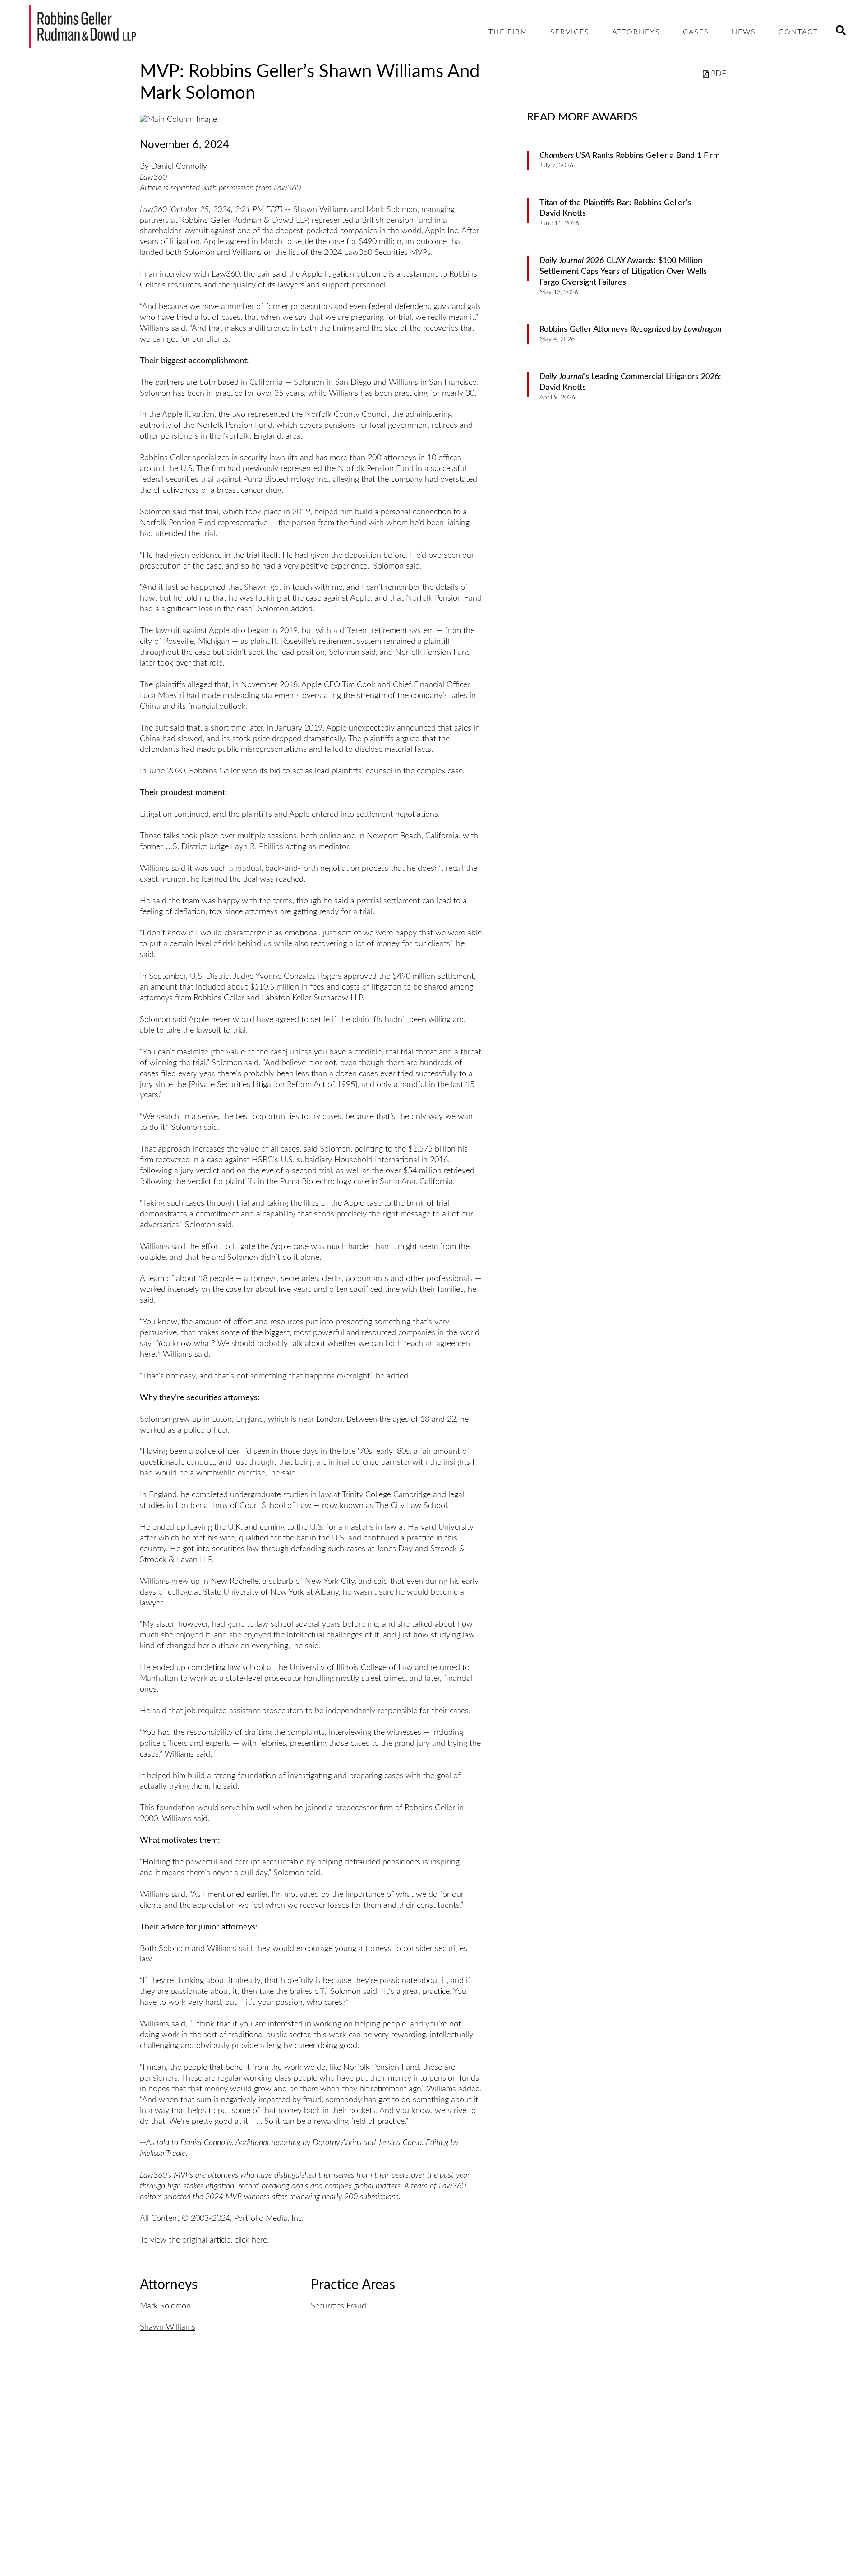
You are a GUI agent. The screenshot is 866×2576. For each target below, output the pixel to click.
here (259, 2240)
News (744, 32)
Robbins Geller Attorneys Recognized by (631, 329)
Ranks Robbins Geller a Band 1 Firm (630, 156)
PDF (719, 74)
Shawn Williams (168, 2327)
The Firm (508, 32)
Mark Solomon (165, 2306)
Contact (798, 32)
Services (570, 32)
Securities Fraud (339, 2306)
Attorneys (636, 32)
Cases (696, 32)
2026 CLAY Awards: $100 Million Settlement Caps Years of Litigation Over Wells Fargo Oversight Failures (623, 272)
